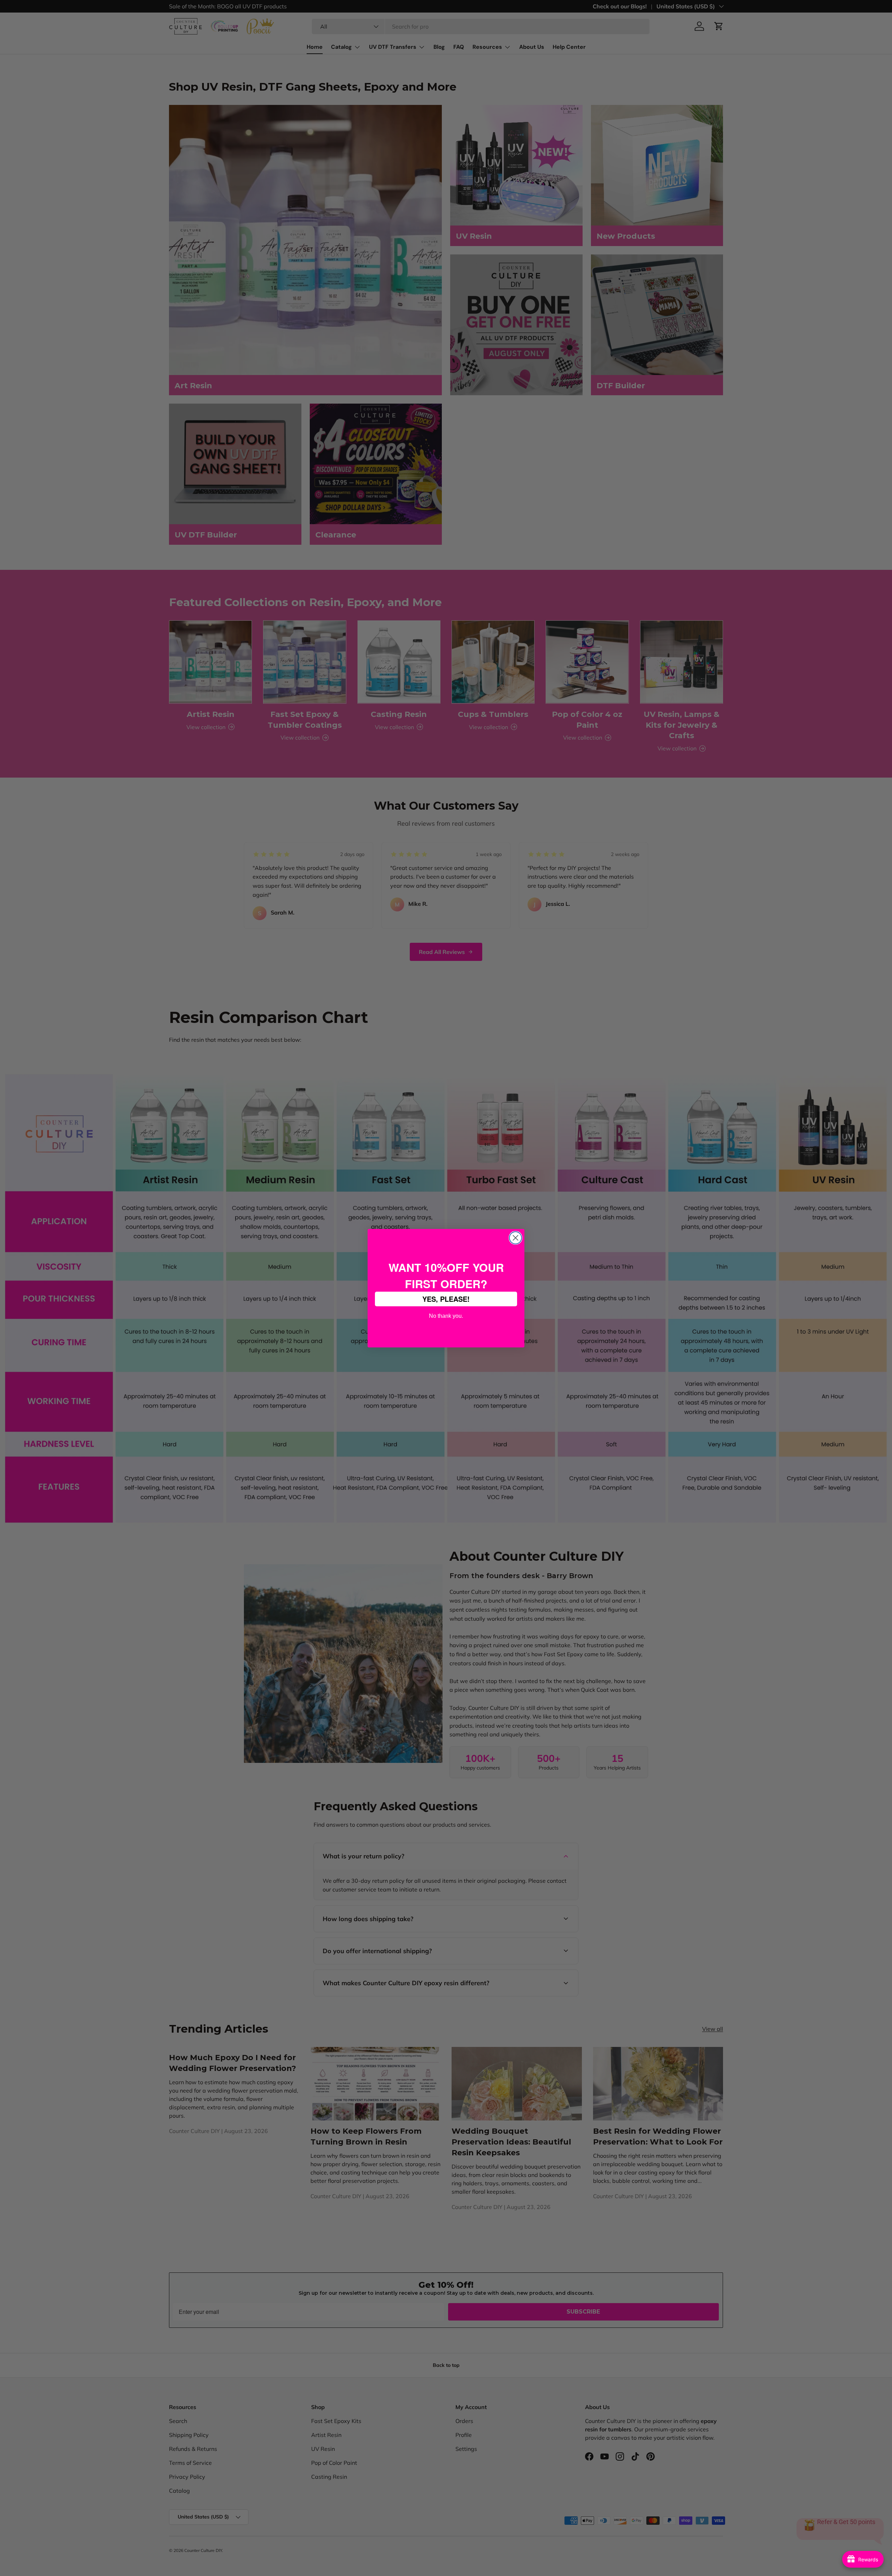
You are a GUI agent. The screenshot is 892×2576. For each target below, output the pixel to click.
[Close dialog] (516, 1238)
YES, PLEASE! (446, 1299)
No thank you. (446, 1315)
